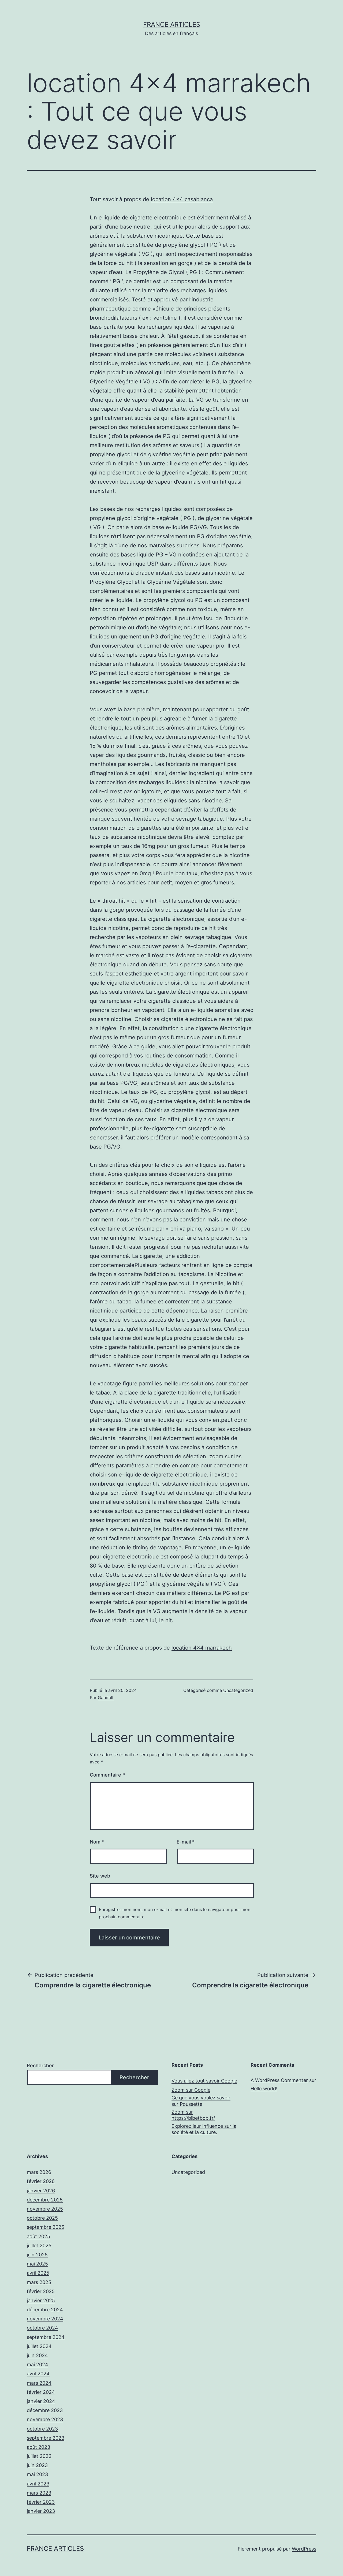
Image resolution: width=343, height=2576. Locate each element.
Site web (100, 1876)
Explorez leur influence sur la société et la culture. (204, 2129)
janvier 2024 (41, 2401)
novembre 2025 (45, 2209)
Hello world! (264, 2089)
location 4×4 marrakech (202, 1648)
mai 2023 (37, 2474)
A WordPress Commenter (279, 2080)
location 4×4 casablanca (182, 199)
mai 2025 (37, 2264)
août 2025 (38, 2236)
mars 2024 (39, 2383)
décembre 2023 (45, 2410)
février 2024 (41, 2392)
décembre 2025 (45, 2200)
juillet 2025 (39, 2246)
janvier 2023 (41, 2511)
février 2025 (41, 2291)
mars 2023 (39, 2493)
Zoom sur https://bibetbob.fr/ (193, 2115)
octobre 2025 (42, 2218)
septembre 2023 (46, 2438)
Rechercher (40, 2065)
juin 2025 (37, 2255)
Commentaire (107, 1775)
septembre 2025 (46, 2227)
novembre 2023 (45, 2419)
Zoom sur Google (191, 2090)
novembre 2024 (45, 2319)
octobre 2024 (42, 2328)
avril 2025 (38, 2273)
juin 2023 (37, 2465)
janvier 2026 (41, 2191)
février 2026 (41, 2181)
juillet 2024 (39, 2346)
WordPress (304, 2549)
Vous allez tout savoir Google (204, 2081)
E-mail (186, 1842)
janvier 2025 (41, 2300)
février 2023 (41, 2502)
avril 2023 (38, 2484)
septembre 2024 (46, 2337)
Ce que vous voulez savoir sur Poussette (201, 2101)
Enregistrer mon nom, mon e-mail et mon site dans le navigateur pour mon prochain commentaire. (175, 1913)
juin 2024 (37, 2355)
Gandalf (106, 1698)
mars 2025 (39, 2282)
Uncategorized (238, 1690)
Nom (97, 1842)
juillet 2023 (39, 2456)
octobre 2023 (42, 2429)
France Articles (172, 25)
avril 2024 (38, 2374)
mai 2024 (38, 2364)
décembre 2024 (45, 2310)
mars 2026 (39, 2172)
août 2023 (38, 2447)
